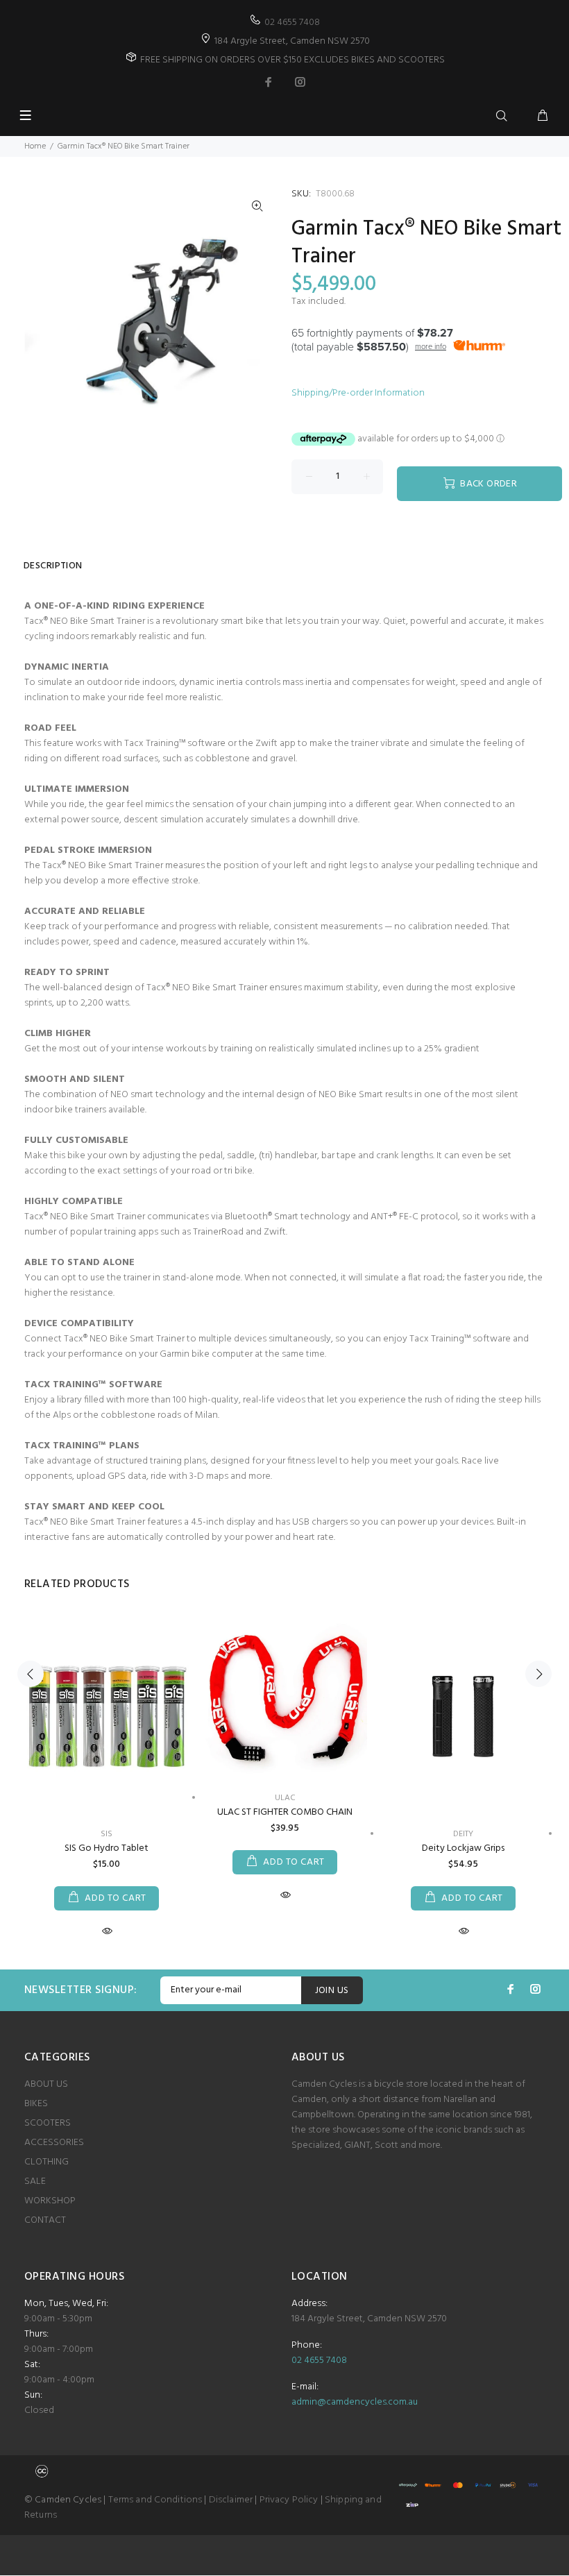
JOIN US (332, 1991)
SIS (107, 1834)
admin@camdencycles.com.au (355, 2402)
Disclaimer (231, 2500)
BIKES (36, 2104)
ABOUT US (46, 2084)
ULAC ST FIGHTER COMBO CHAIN (285, 1812)
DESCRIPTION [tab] (53, 566)
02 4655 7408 (292, 23)
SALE (35, 2181)
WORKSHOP (50, 2201)
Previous (31, 1674)
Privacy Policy (289, 2500)
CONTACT (45, 2220)
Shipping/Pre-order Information (358, 393)
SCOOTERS (48, 2123)
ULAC (285, 1798)
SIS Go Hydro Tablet (107, 1848)
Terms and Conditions (155, 2500)
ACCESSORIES (54, 2143)
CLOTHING (46, 2162)
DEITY (463, 1834)
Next (538, 1674)
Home (35, 146)
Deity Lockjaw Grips (463, 1848)
